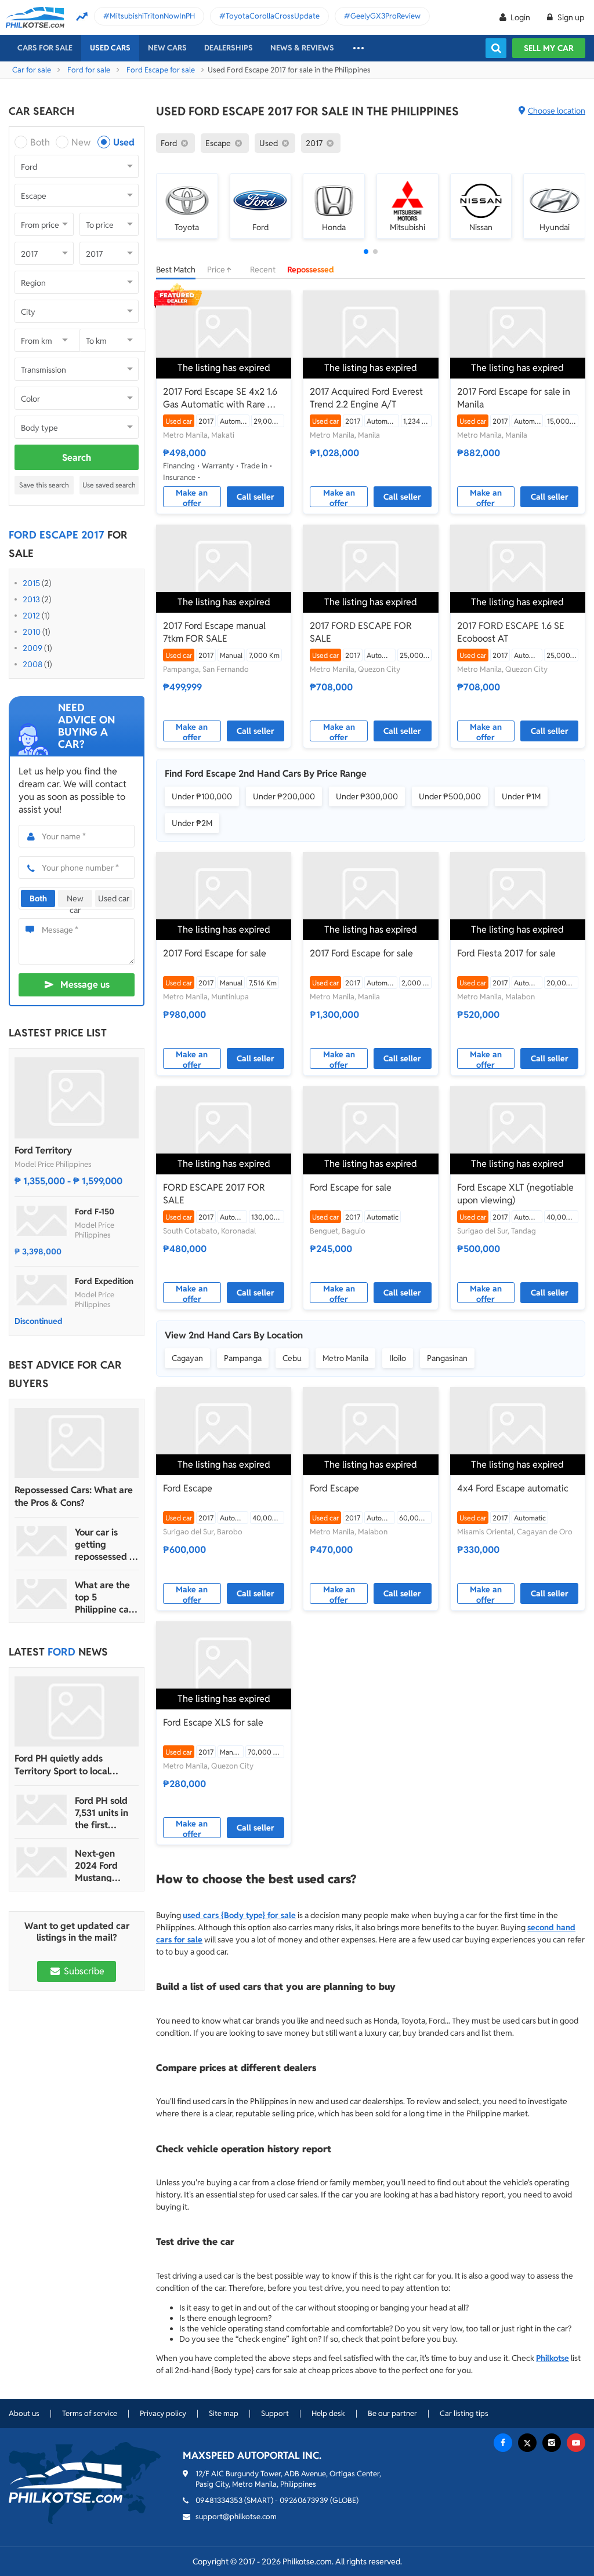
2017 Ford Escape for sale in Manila (514, 398)
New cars (167, 48)
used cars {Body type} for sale (239, 1915)
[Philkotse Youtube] (576, 2443)
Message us (85, 985)
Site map (224, 2413)
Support (275, 2413)
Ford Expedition (104, 1281)
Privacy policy (163, 2413)
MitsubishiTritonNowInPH (152, 16)
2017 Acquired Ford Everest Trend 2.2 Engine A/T (366, 398)
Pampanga (243, 1358)
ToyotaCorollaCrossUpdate (273, 16)
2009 (32, 648)
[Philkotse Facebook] (503, 2443)
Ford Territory (43, 1150)
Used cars (110, 48)
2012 (31, 616)
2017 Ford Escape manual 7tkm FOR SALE (214, 632)
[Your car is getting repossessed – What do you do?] (42, 1541)
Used (124, 142)
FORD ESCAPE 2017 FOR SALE (214, 1194)
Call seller (256, 497)
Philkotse (553, 2358)
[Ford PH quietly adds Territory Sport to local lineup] (77, 1711)
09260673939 (304, 2500)
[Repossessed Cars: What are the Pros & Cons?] (77, 1443)
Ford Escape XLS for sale (213, 1722)
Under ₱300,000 (367, 796)
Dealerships (229, 48)
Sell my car (549, 48)
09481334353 (219, 2500)
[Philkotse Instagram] (552, 2443)
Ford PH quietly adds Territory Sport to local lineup (62, 1765)
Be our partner (392, 2413)
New (81, 142)
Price (217, 270)
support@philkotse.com (236, 2517)
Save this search (44, 485)
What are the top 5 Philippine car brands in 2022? (104, 1597)
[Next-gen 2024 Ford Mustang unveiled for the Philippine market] (42, 1862)
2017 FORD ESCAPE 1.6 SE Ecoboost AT (511, 632)
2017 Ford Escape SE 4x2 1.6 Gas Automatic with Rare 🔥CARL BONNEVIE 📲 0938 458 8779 (221, 398)
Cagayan (187, 1358)
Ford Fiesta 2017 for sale (506, 953)
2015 (31, 583)
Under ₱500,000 (450, 796)
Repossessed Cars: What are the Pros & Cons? (74, 1496)
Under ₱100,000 (202, 796)
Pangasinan (447, 1358)
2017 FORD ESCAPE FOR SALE (361, 632)
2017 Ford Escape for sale (215, 953)
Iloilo (398, 1358)
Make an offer (192, 497)
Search (77, 458)
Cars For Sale (45, 48)
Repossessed (311, 270)
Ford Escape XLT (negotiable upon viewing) (515, 1194)
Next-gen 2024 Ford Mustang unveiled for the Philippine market (104, 1866)
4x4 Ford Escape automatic (513, 1488)
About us (24, 2413)
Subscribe (83, 1971)
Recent (263, 270)
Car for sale (32, 70)
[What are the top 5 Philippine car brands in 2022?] (42, 1594)
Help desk (328, 2413)
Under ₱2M (192, 823)
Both (40, 142)
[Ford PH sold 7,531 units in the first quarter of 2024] (42, 1810)
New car (75, 900)
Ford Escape (188, 1488)
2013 (31, 599)
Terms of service (90, 2413)
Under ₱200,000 (284, 796)
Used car (114, 898)
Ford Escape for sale (161, 70)
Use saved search (109, 485)
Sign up (570, 17)
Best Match (176, 270)
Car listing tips (464, 2413)
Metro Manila (345, 1358)
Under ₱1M (521, 796)
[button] (366, 252)
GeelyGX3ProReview (385, 16)
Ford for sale (89, 70)
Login (520, 17)
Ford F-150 (95, 1211)
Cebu (292, 1358)
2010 (32, 632)
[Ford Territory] (77, 1098)
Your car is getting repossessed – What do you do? (105, 1544)
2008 (32, 664)
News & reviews (302, 48)
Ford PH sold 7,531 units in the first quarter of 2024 (102, 1813)
